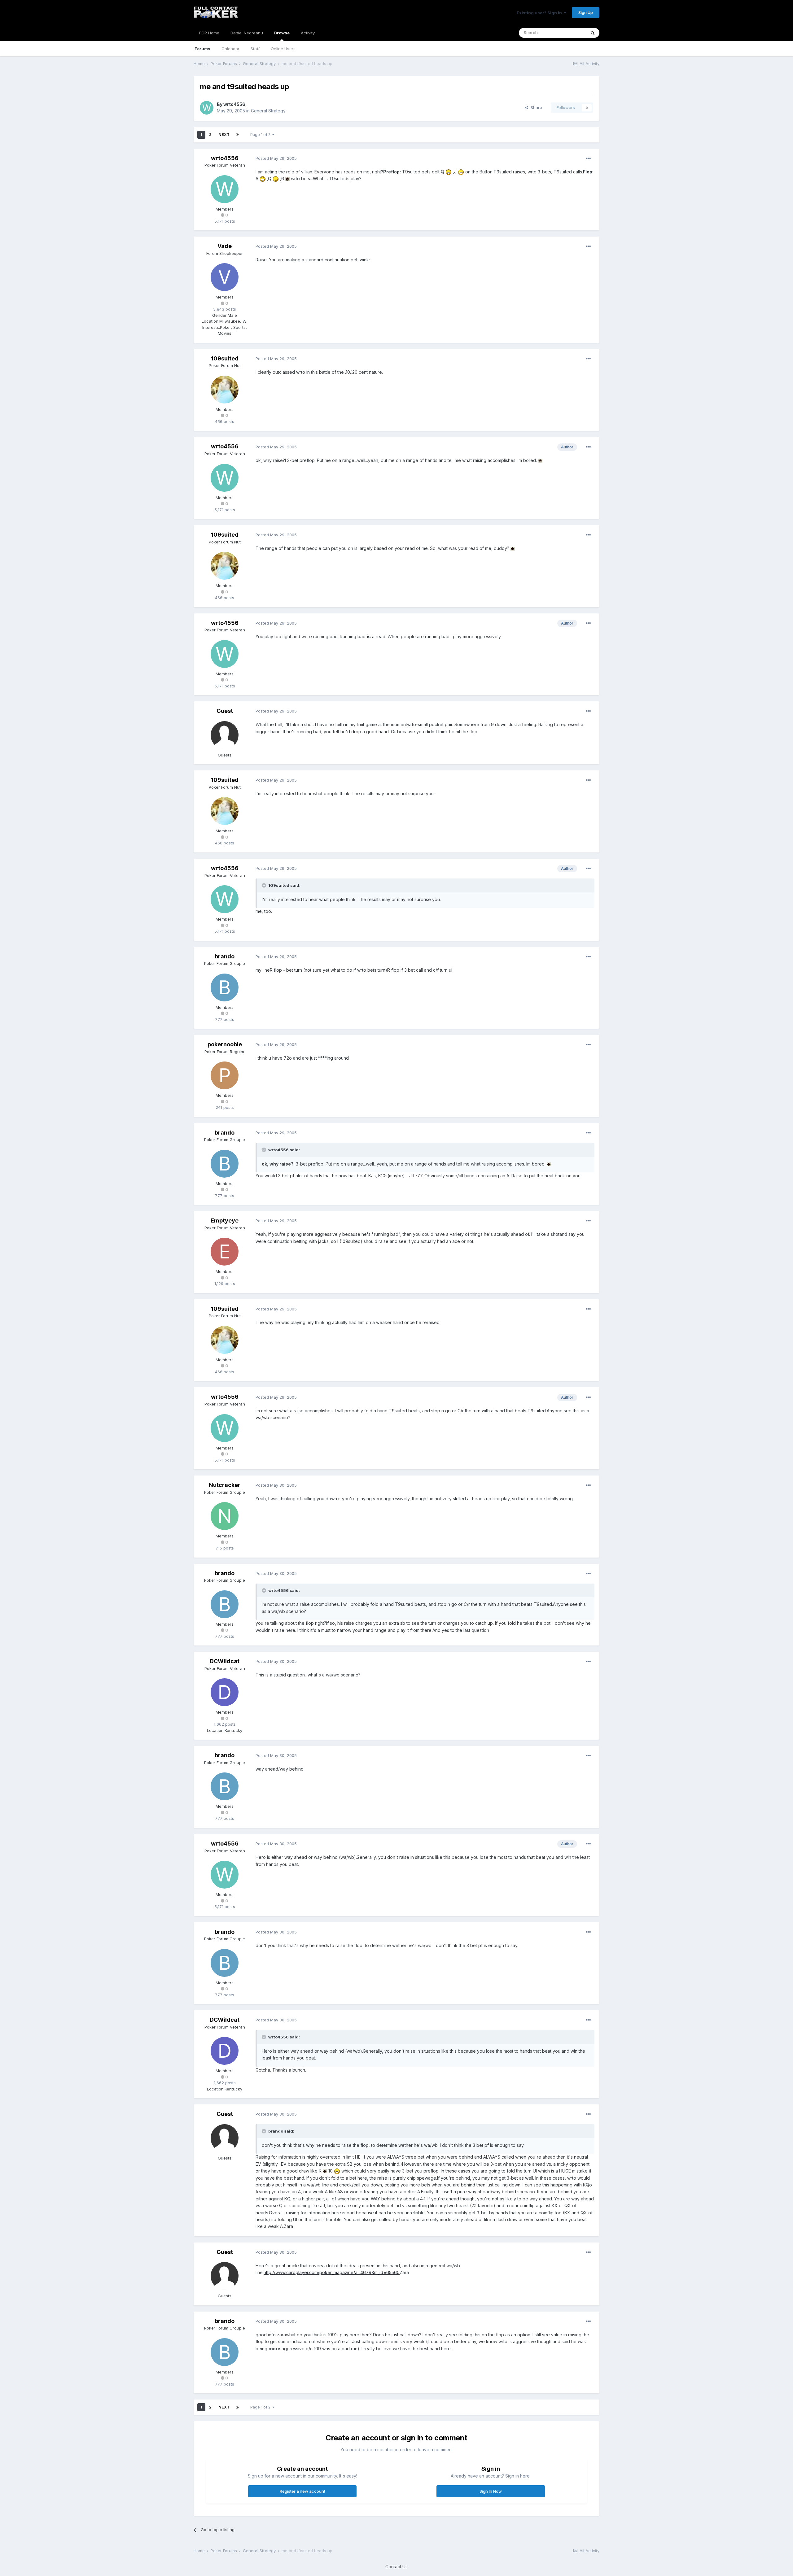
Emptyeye (225, 1220)
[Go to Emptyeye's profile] (225, 1252)
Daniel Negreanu (247, 33)
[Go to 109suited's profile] (225, 390)
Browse (282, 33)
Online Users (283, 49)
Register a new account (302, 2491)
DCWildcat (225, 1661)
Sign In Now (491, 2491)
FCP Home (209, 33)
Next (224, 135)
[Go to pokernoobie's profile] (225, 1075)
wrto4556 (234, 104)
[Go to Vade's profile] (225, 277)
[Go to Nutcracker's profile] (225, 1516)
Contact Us (396, 2567)
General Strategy (268, 111)
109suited (225, 358)
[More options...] (588, 159)
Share (535, 107)
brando (225, 956)
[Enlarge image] (449, 172)
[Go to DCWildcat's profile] (225, 1692)
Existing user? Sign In (540, 13)
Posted (276, 158)
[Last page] (238, 135)
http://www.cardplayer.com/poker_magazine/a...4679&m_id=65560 (332, 2272)
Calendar (230, 49)
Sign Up (586, 12)
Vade (225, 246)
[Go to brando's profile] (225, 987)
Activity (308, 33)
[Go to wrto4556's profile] (207, 108)
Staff (255, 49)
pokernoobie (225, 1044)
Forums (202, 49)
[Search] (593, 33)
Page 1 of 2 (261, 135)
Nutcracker (225, 1485)
